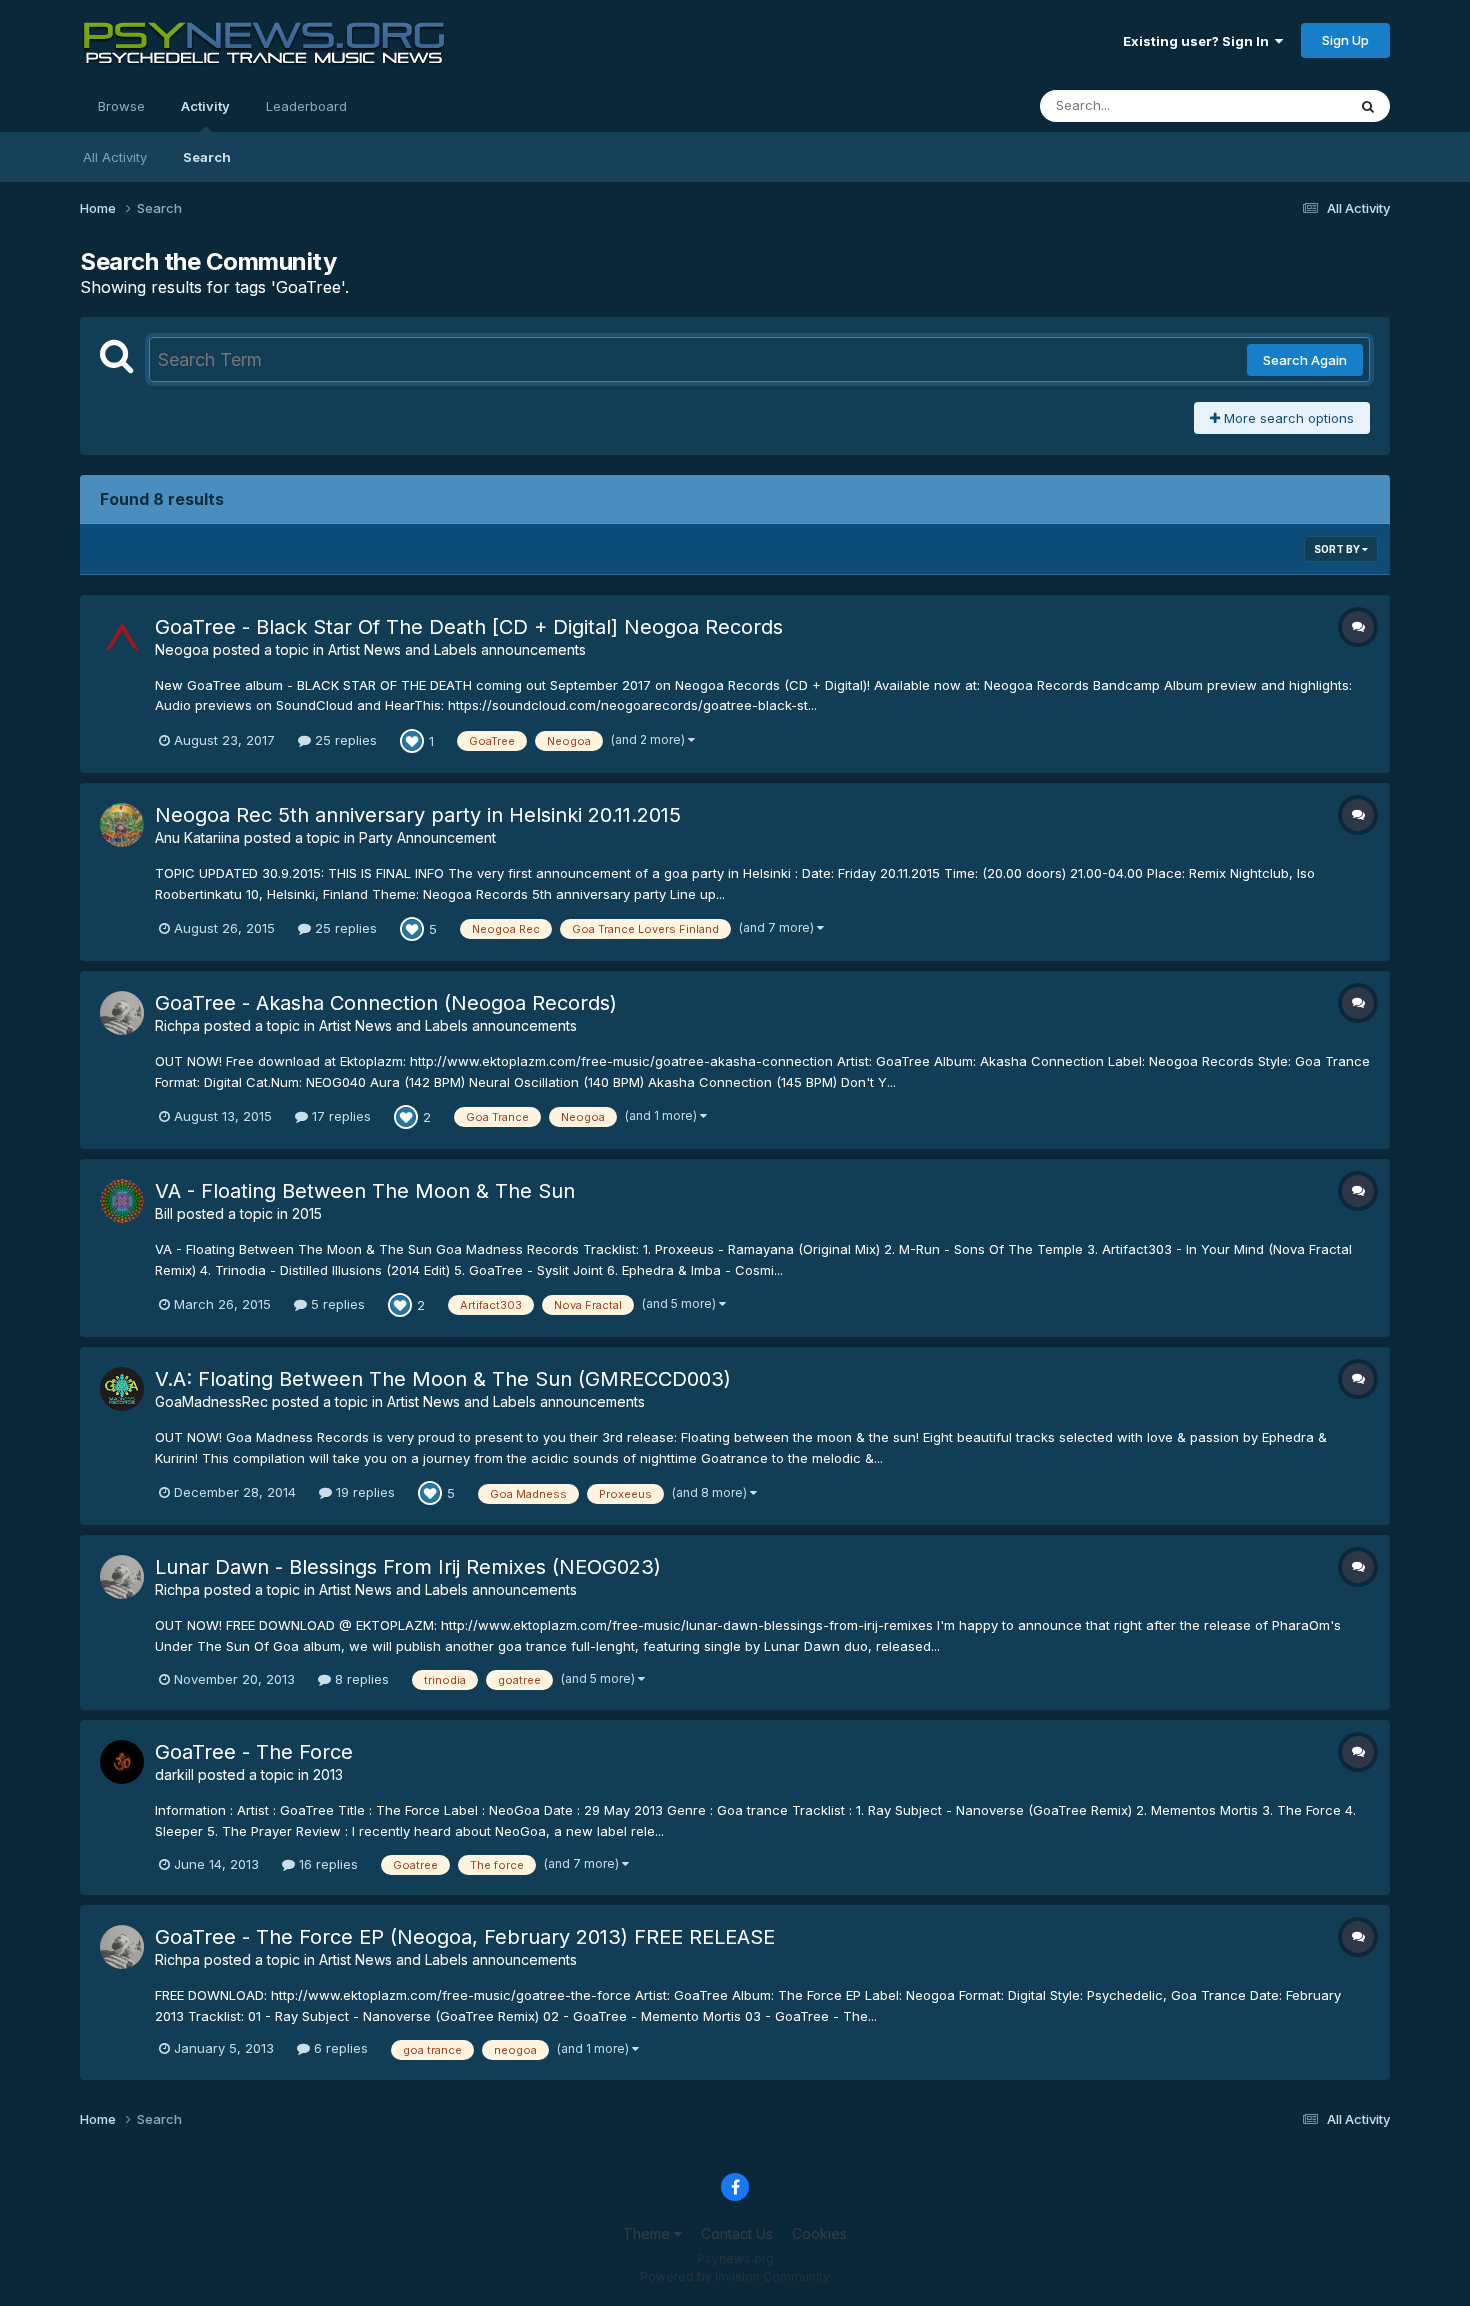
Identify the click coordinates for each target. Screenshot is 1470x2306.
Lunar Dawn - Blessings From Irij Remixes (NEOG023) (408, 1567)
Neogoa (182, 649)
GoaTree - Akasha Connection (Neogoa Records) (386, 1003)
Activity (205, 106)
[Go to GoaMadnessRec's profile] (122, 1389)
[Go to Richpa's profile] (122, 1013)
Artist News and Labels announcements (457, 649)
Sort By (1338, 549)
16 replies (326, 1864)
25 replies (344, 740)
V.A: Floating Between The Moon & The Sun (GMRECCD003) (443, 1379)
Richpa (177, 1025)
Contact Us (737, 2233)
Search (207, 157)
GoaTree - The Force (254, 1752)
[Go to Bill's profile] (122, 1201)
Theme (648, 2233)
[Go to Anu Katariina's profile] (122, 825)
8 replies (360, 1679)
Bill (164, 1213)
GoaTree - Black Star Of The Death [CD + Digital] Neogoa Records (469, 627)
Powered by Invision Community (735, 2276)
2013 (328, 1774)
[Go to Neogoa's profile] (122, 637)
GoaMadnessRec (211, 1401)
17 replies (339, 1116)
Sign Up (1345, 40)
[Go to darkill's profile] (122, 1762)
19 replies (363, 1492)
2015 (307, 1213)
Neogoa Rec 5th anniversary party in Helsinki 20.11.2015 (418, 815)
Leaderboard (306, 106)
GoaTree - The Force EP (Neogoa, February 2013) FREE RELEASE (465, 1937)
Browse (121, 106)
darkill (174, 1774)
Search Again (1305, 360)
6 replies (339, 2048)
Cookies (819, 2233)
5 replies (336, 1304)
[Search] (1368, 106)
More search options (1287, 418)
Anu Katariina (197, 837)
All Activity (115, 157)
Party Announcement (427, 837)
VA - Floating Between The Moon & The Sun (365, 1191)
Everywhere (1284, 105)
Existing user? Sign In (1199, 41)
